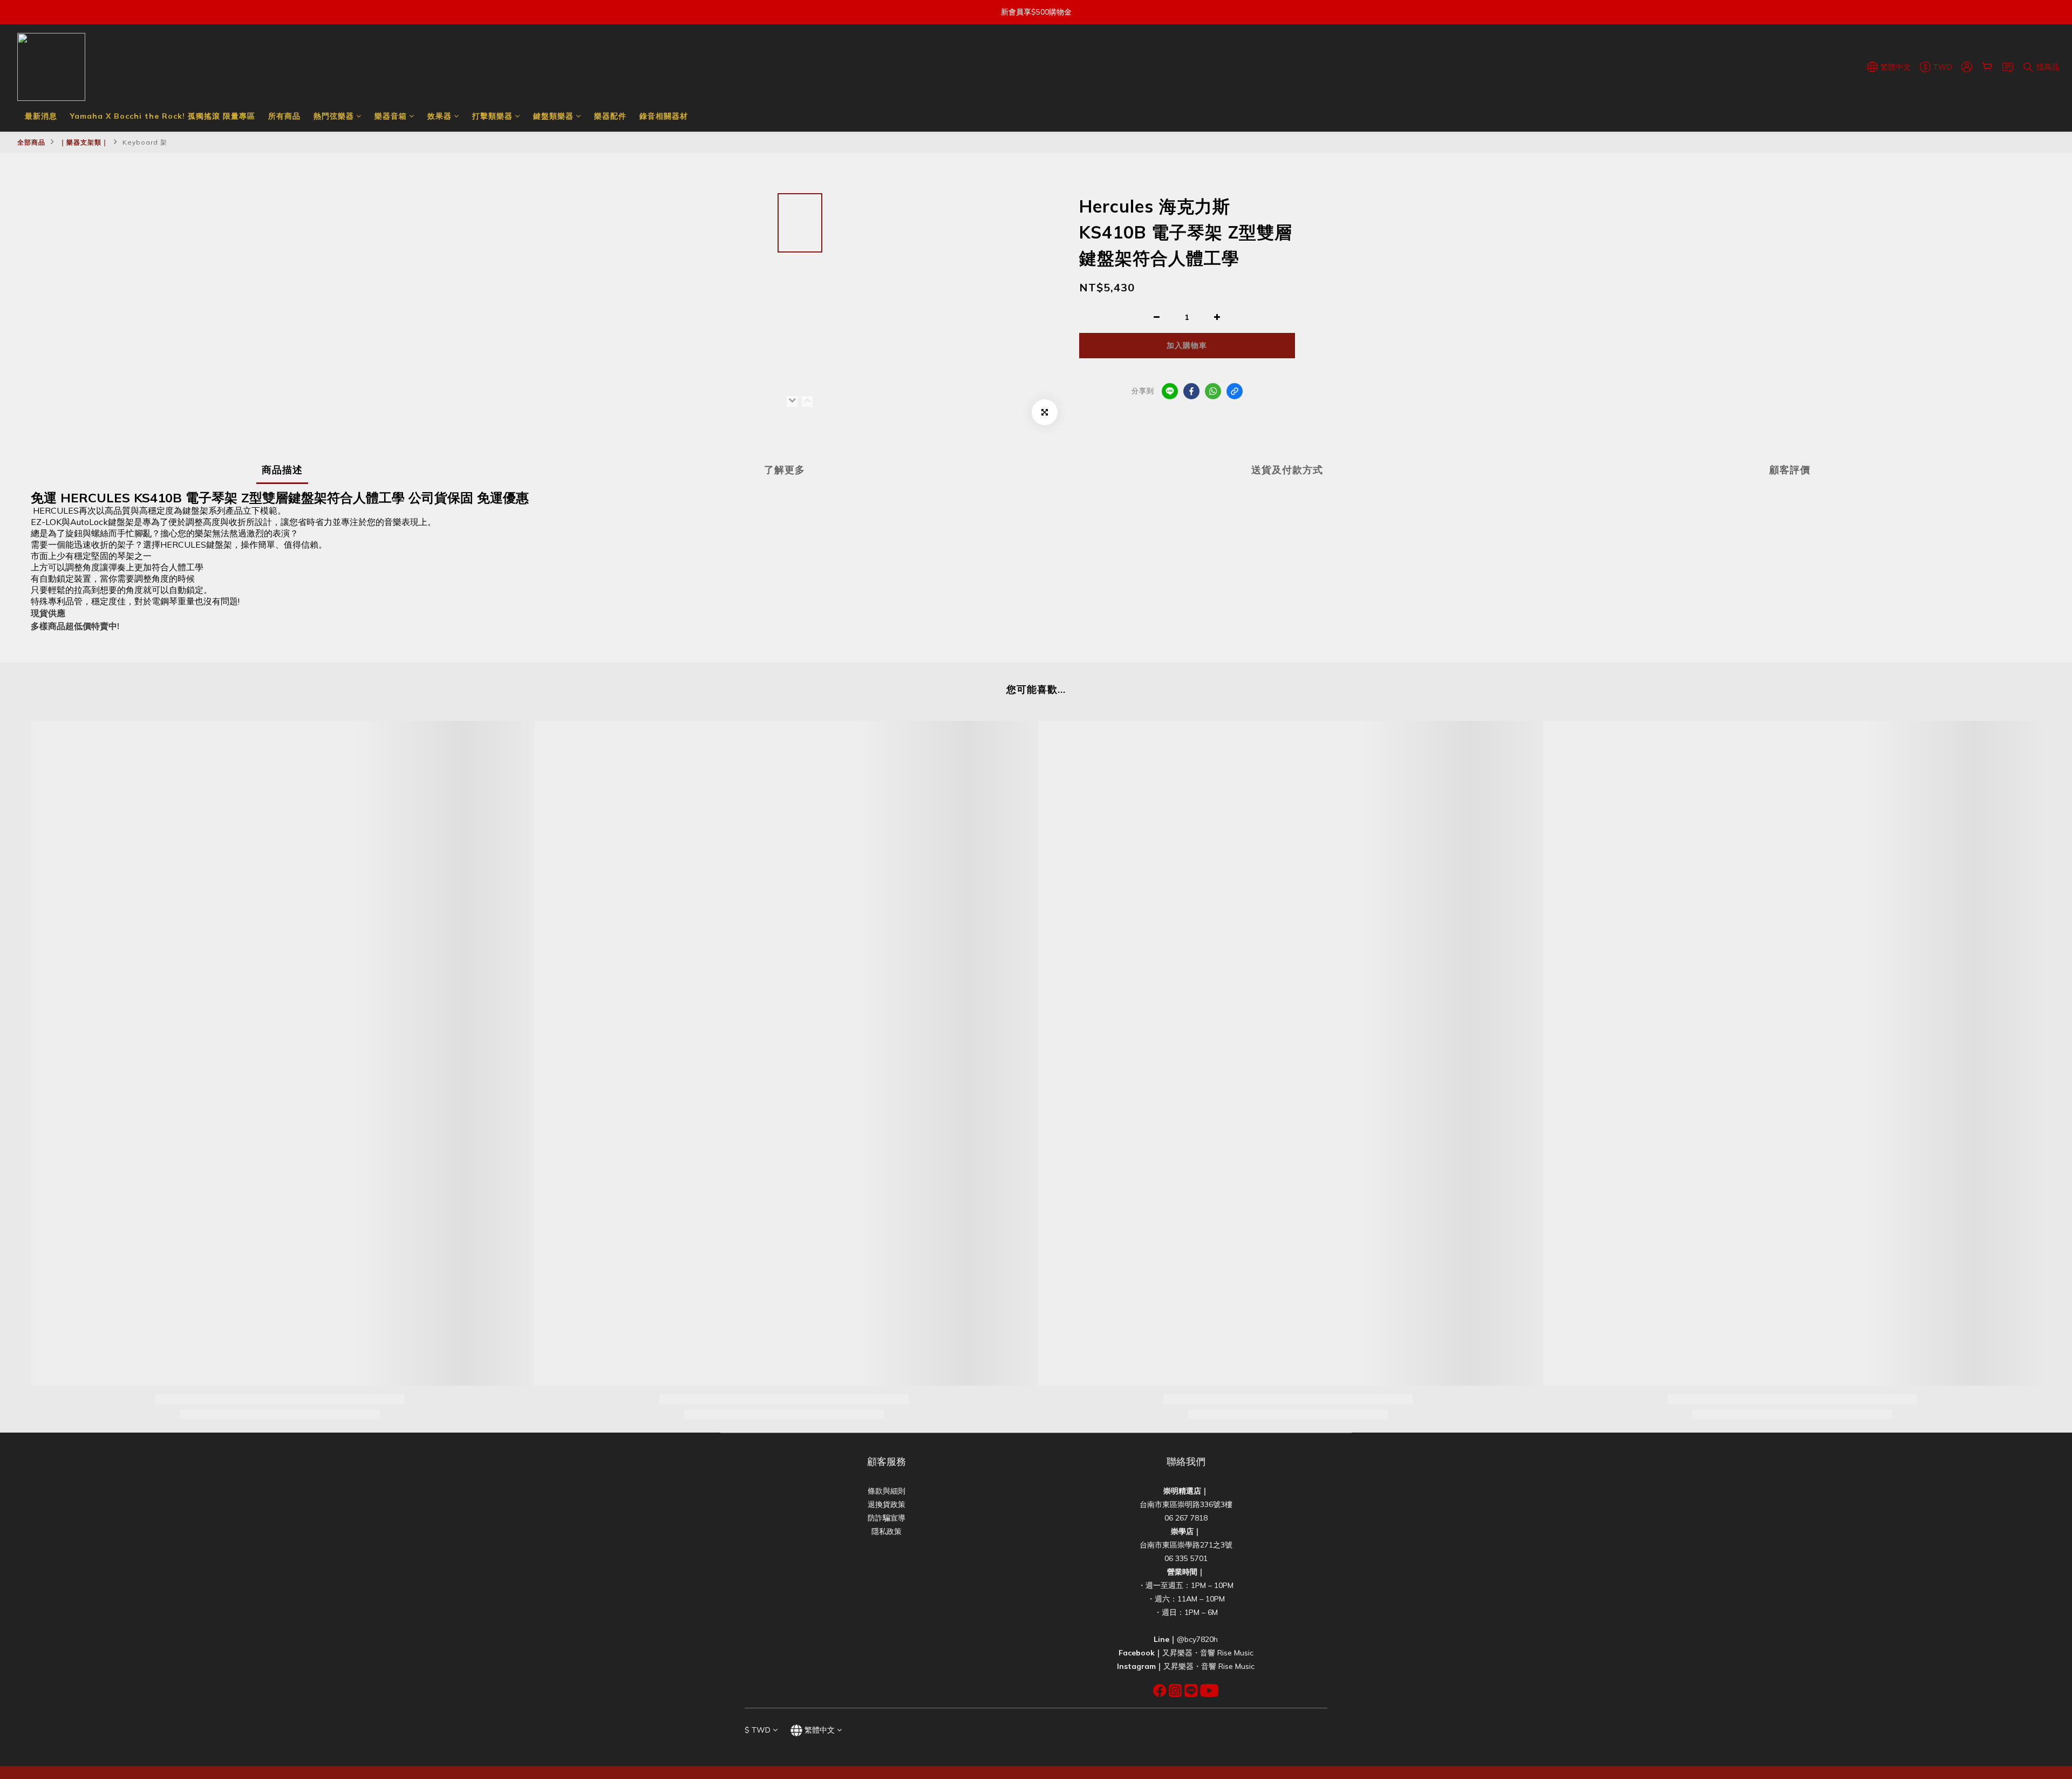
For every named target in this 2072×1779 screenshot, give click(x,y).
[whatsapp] (1213, 391)
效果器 (439, 116)
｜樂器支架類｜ (84, 142)
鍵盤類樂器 (553, 116)
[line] (1170, 391)
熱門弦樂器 (334, 116)
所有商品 (284, 116)
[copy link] (1235, 391)
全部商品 (31, 142)
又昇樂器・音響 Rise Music (1208, 1653)
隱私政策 (887, 1531)
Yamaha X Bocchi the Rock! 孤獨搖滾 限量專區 (163, 116)
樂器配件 (610, 116)
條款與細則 (887, 1491)
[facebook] (1191, 391)
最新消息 (41, 116)
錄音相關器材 (664, 116)
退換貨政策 (887, 1504)
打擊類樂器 (492, 116)
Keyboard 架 (145, 142)
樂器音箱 (391, 116)
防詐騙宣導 (887, 1518)
